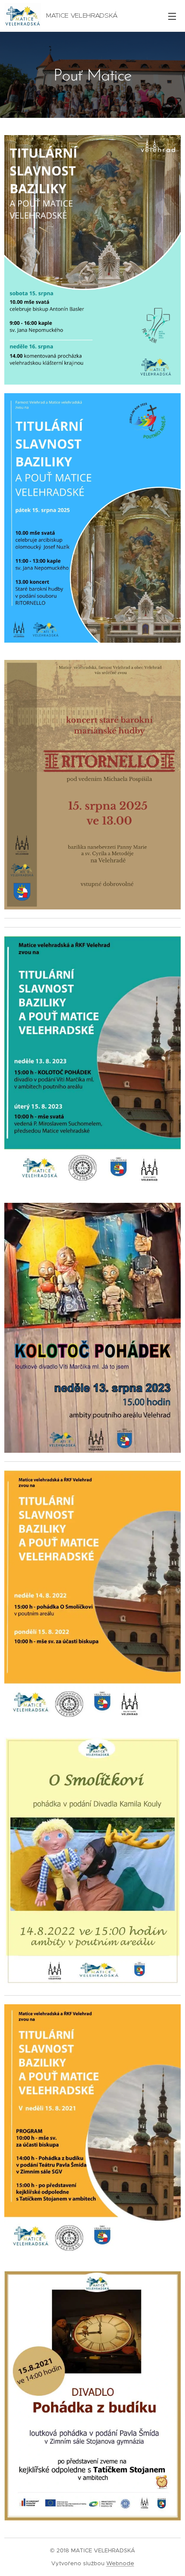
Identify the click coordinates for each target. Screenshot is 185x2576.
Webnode (120, 2563)
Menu (172, 16)
